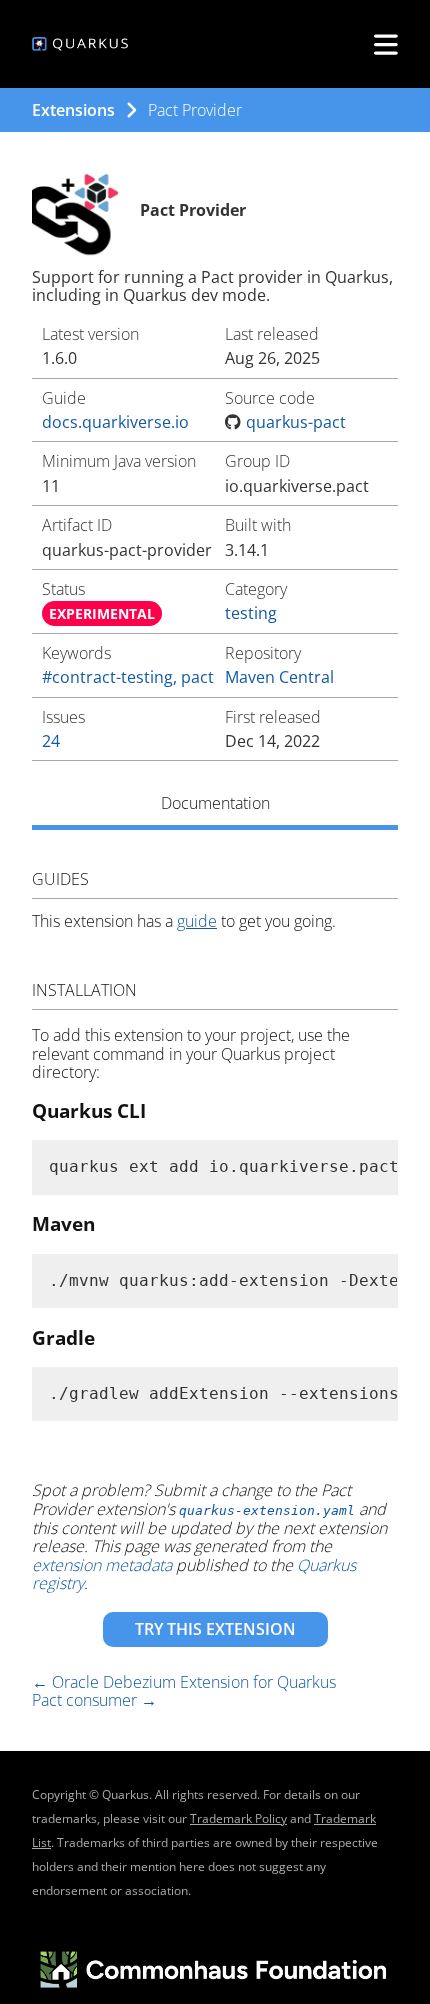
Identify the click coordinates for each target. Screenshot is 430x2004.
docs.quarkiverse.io (115, 422)
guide (197, 921)
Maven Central (279, 677)
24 (51, 741)
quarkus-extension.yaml (267, 1510)
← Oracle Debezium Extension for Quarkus (184, 1682)
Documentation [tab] (215, 803)
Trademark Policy (238, 1818)
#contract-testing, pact (128, 677)
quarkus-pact (296, 422)
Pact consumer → (94, 1700)
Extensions (73, 110)
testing (251, 613)
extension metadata (102, 1565)
